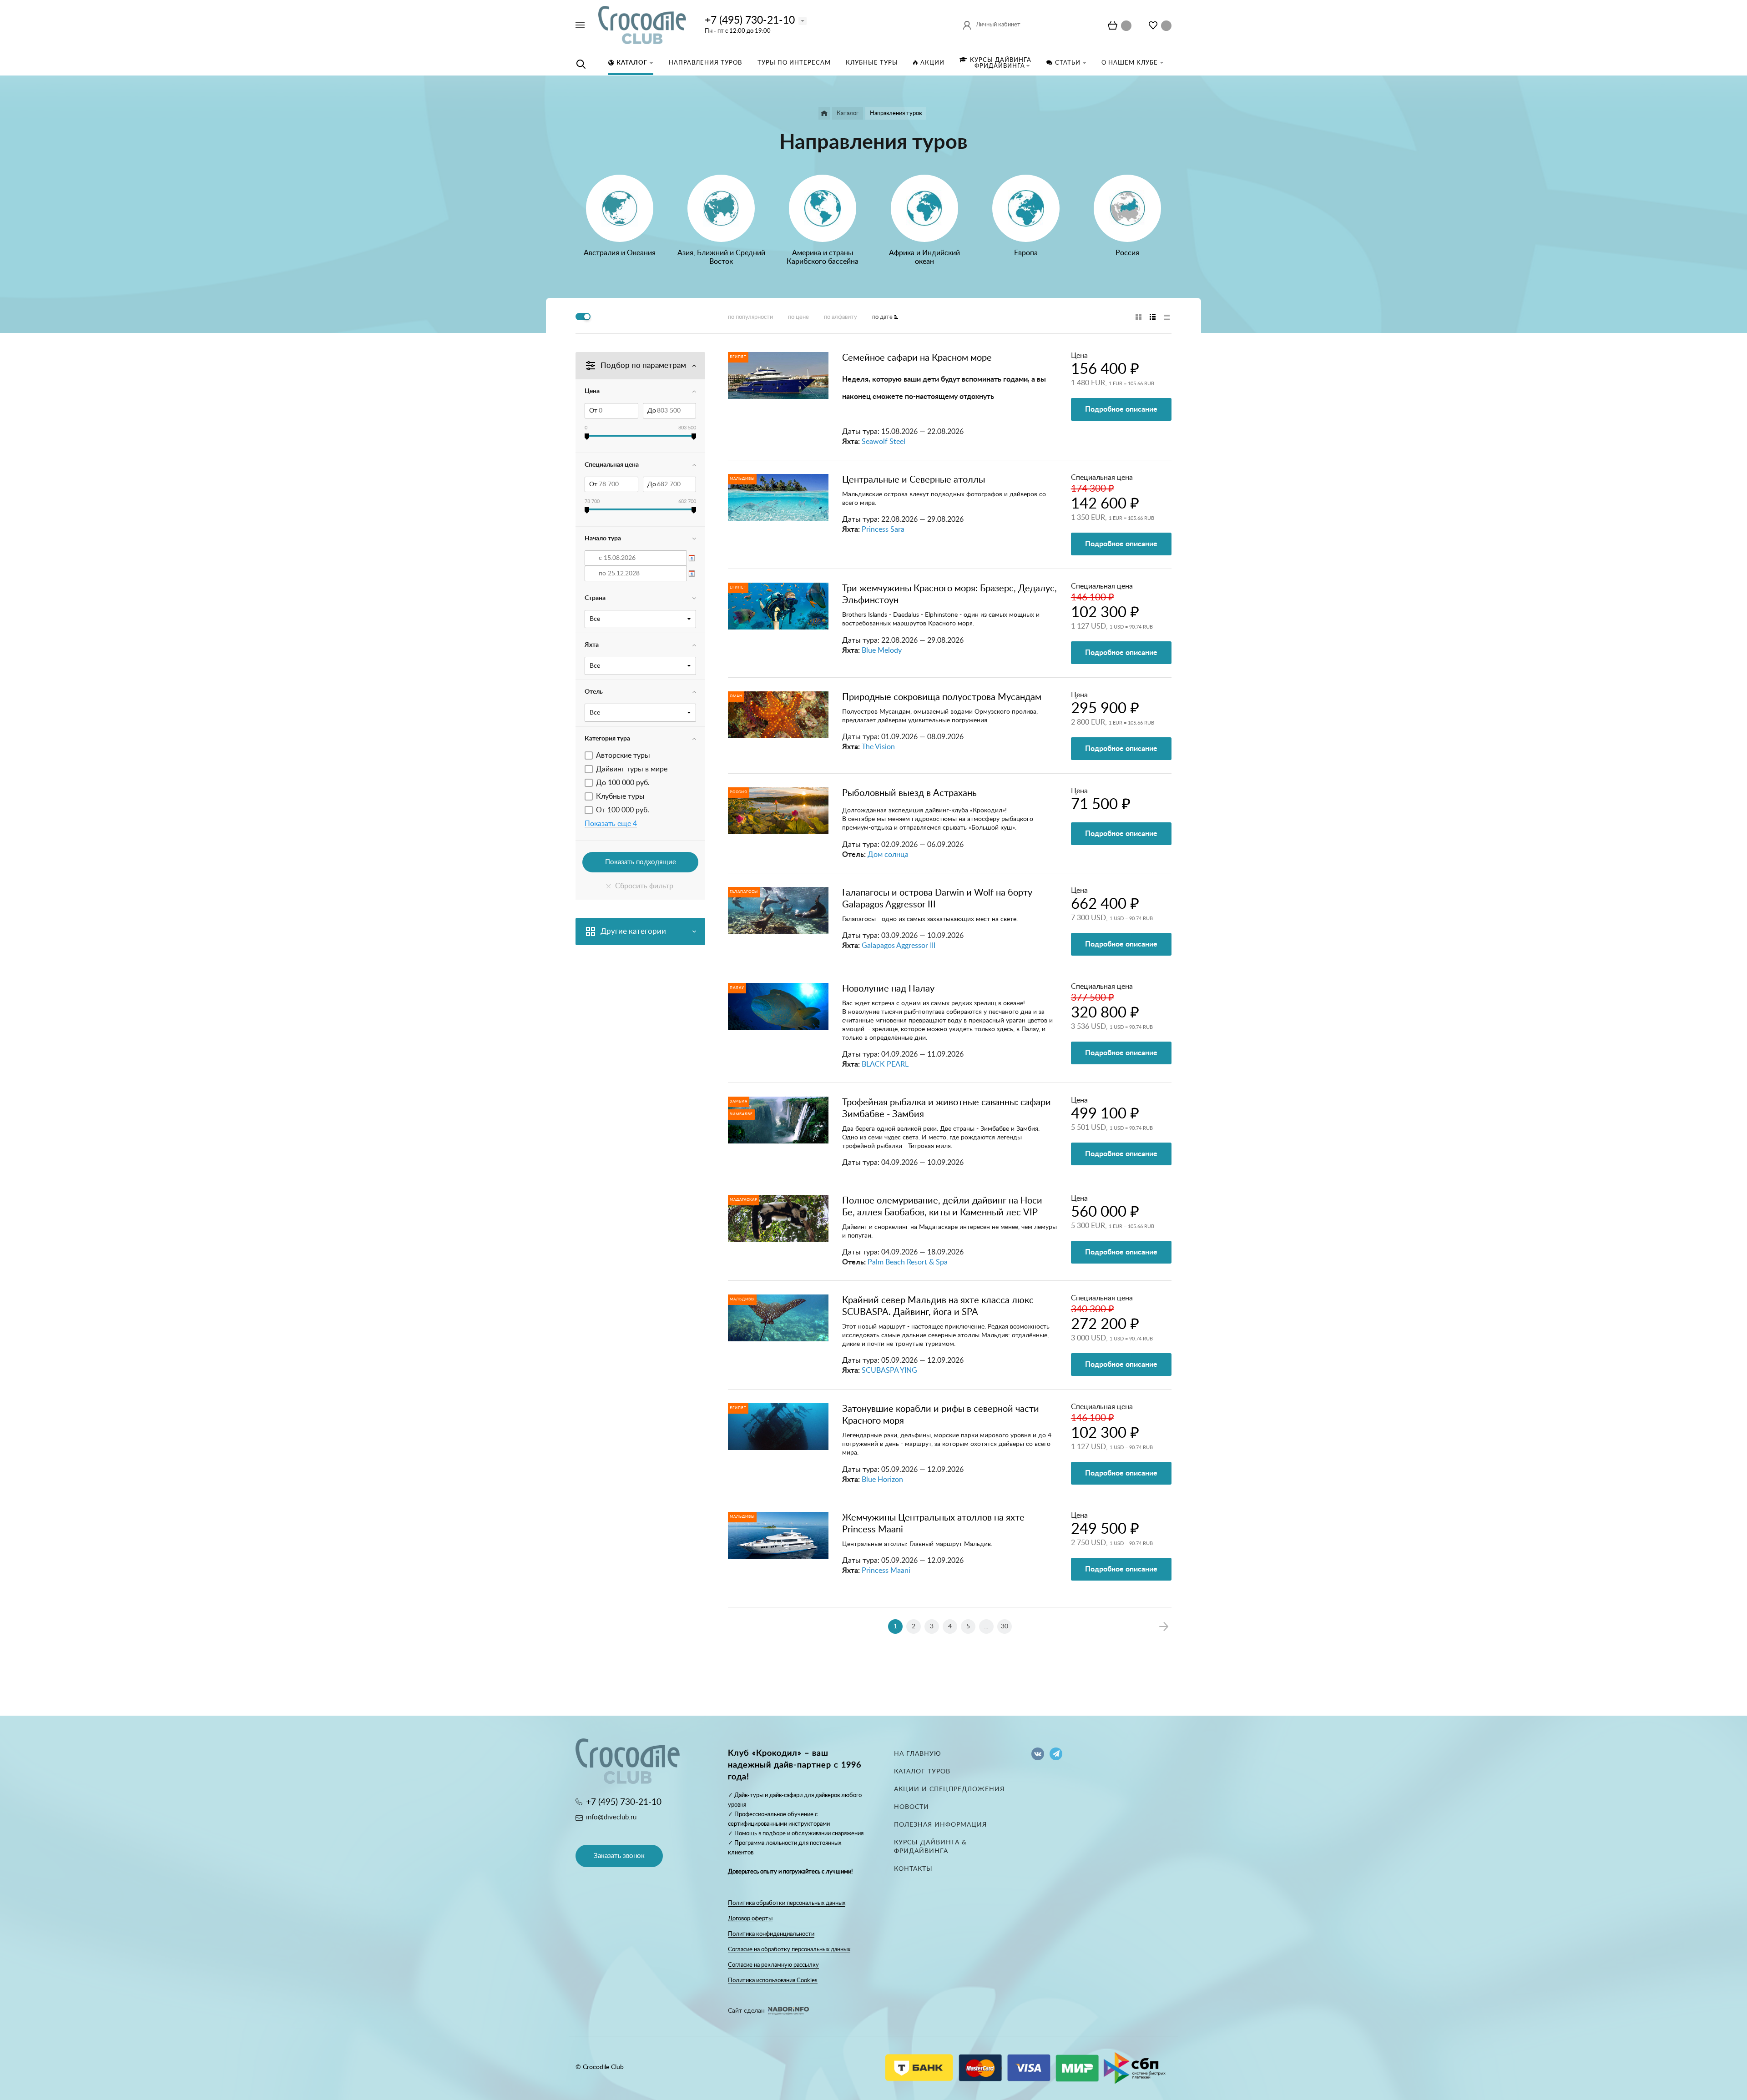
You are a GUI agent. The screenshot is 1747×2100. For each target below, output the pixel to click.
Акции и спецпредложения (949, 1789)
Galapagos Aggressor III (899, 946)
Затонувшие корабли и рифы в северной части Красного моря (941, 1415)
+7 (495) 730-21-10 (750, 20)
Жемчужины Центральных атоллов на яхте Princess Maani (933, 1524)
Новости (911, 1807)
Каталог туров (922, 1772)
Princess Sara (883, 529)
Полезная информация (940, 1825)
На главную (918, 1754)
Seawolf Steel (884, 442)
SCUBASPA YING (889, 1370)
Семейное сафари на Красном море (917, 358)
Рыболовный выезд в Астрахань (909, 793)
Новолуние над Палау (888, 989)
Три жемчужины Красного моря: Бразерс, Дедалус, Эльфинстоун (949, 594)
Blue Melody (882, 650)
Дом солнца (888, 855)
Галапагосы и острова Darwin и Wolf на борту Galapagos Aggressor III (937, 899)
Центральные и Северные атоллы (914, 480)
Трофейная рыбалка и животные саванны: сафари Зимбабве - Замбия (947, 1108)
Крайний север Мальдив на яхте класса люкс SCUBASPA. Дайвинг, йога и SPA (938, 1306)
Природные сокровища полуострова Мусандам (942, 697)
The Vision (878, 747)
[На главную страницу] (642, 25)
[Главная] (824, 113)
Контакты (913, 1869)
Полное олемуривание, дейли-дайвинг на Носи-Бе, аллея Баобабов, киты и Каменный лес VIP (944, 1207)
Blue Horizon (882, 1480)
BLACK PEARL (885, 1064)
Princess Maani (886, 1571)
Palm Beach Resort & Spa (908, 1262)
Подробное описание (1121, 409)
